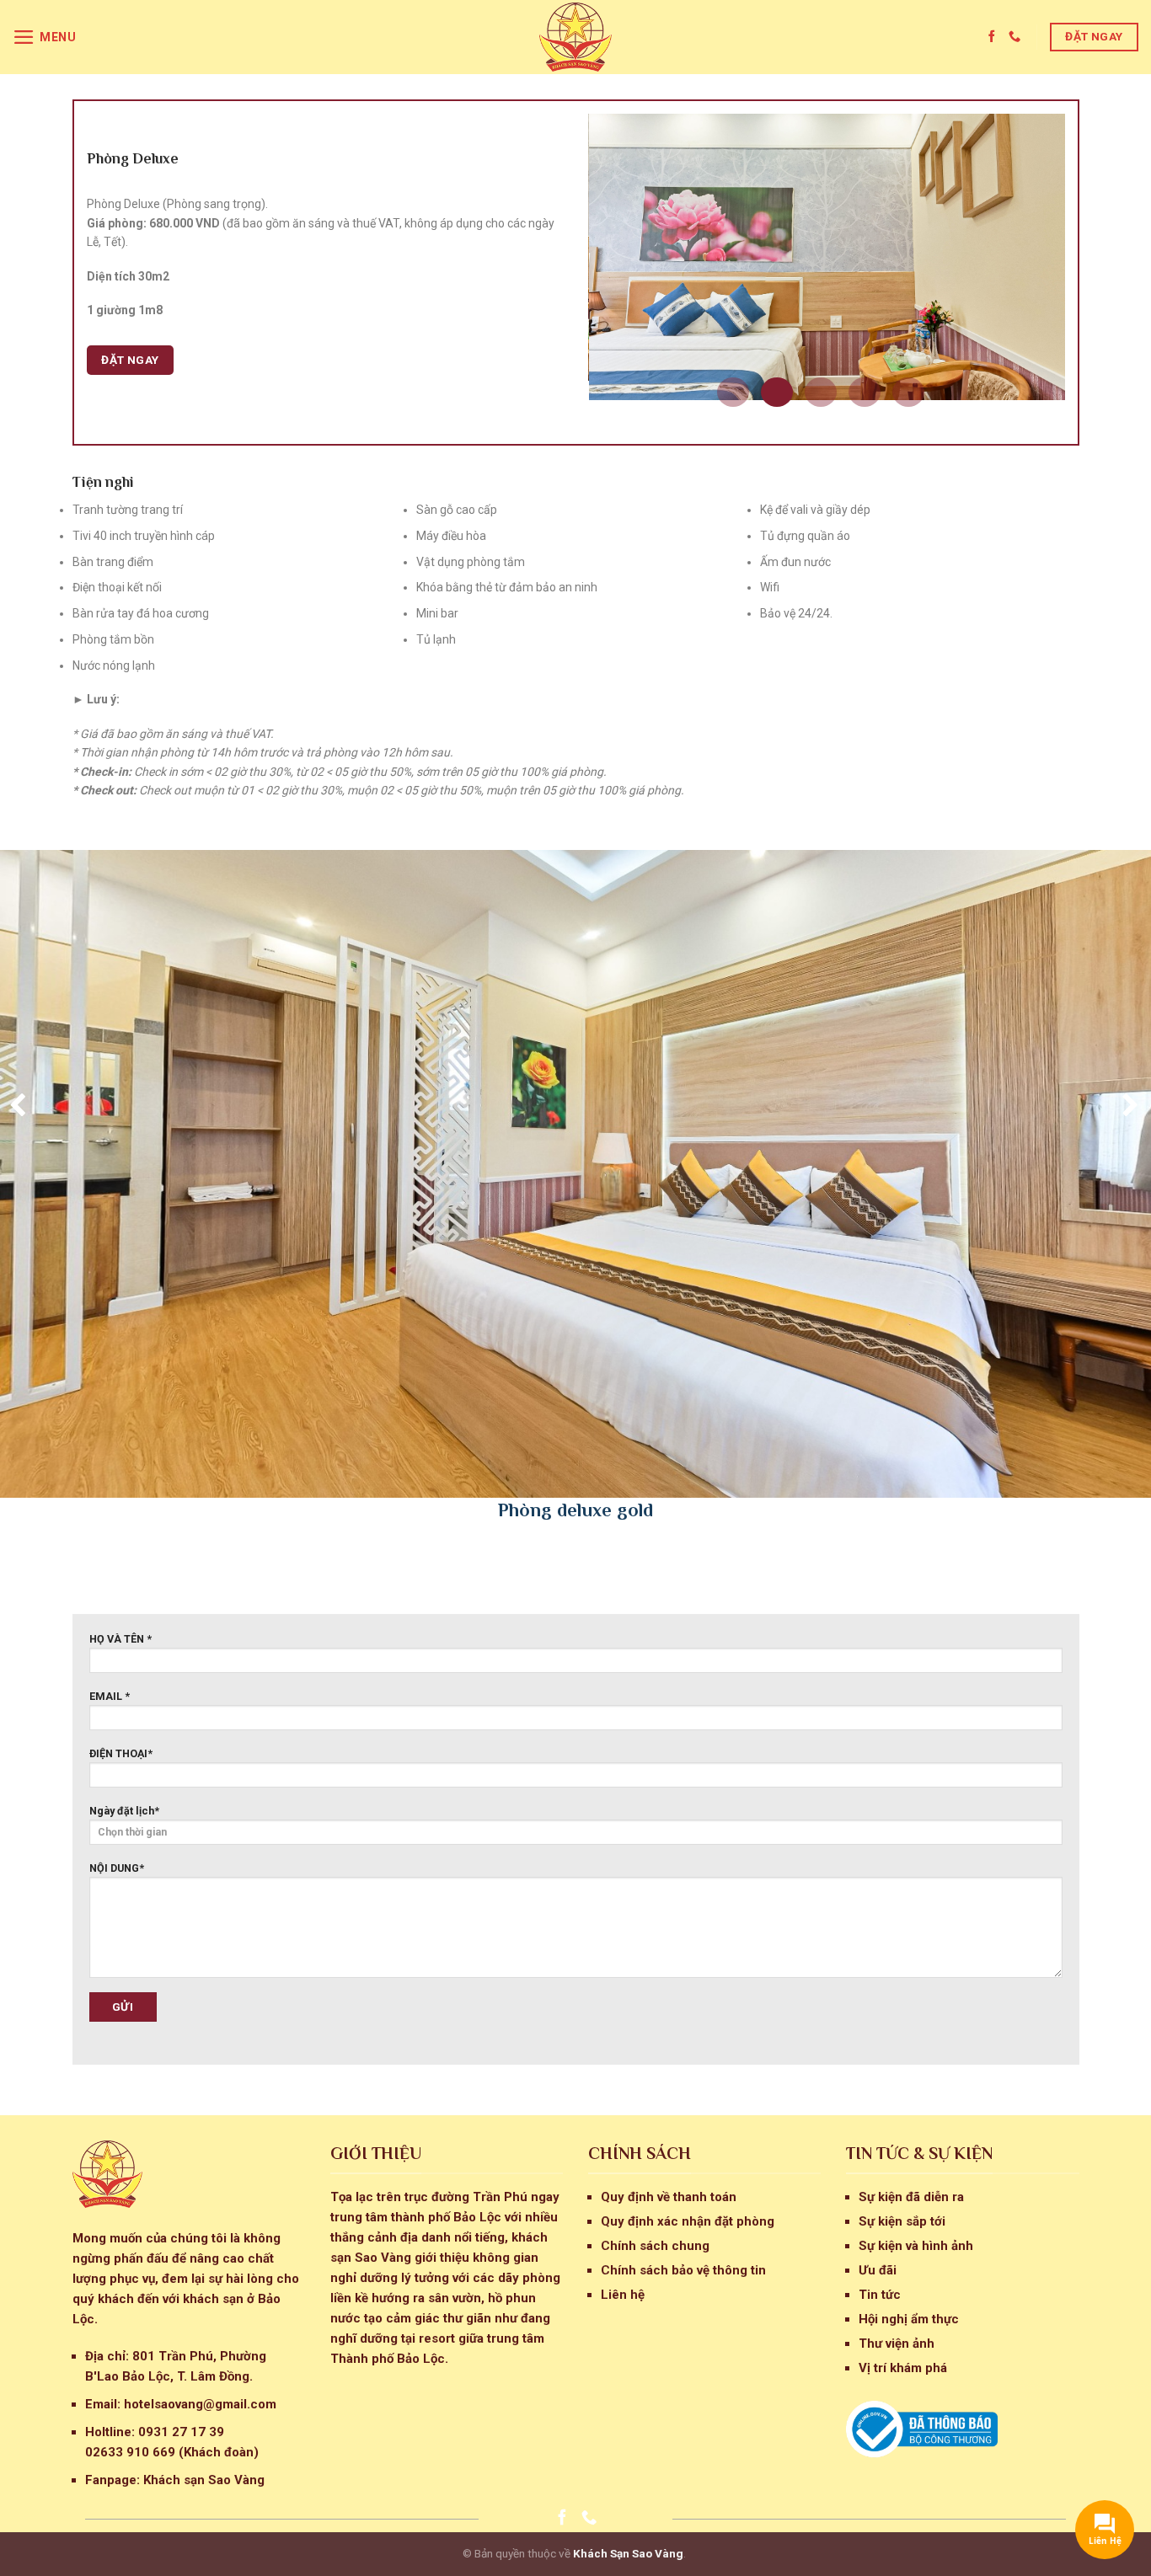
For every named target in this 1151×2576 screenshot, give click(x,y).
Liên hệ (623, 2295)
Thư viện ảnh (897, 2344)
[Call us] (1014, 37)
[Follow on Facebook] (993, 37)
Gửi (123, 2007)
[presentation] (15, 1103)
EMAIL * (110, 1696)
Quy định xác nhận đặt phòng (688, 2221)
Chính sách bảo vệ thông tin (683, 2270)
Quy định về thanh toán (669, 2197)
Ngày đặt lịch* (124, 1811)
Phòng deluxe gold (575, 1510)
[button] (733, 392)
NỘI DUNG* (117, 1868)
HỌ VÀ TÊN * (120, 1639)
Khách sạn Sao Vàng (204, 2480)
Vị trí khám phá (903, 2368)
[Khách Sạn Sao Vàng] (575, 37)
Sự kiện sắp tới (902, 2221)
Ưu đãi (878, 2270)
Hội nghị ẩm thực (909, 2319)
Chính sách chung (655, 2246)
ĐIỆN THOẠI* (121, 1753)
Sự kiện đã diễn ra (911, 2197)
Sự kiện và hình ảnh (916, 2246)
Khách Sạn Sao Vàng (628, 2553)
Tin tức (880, 2295)
